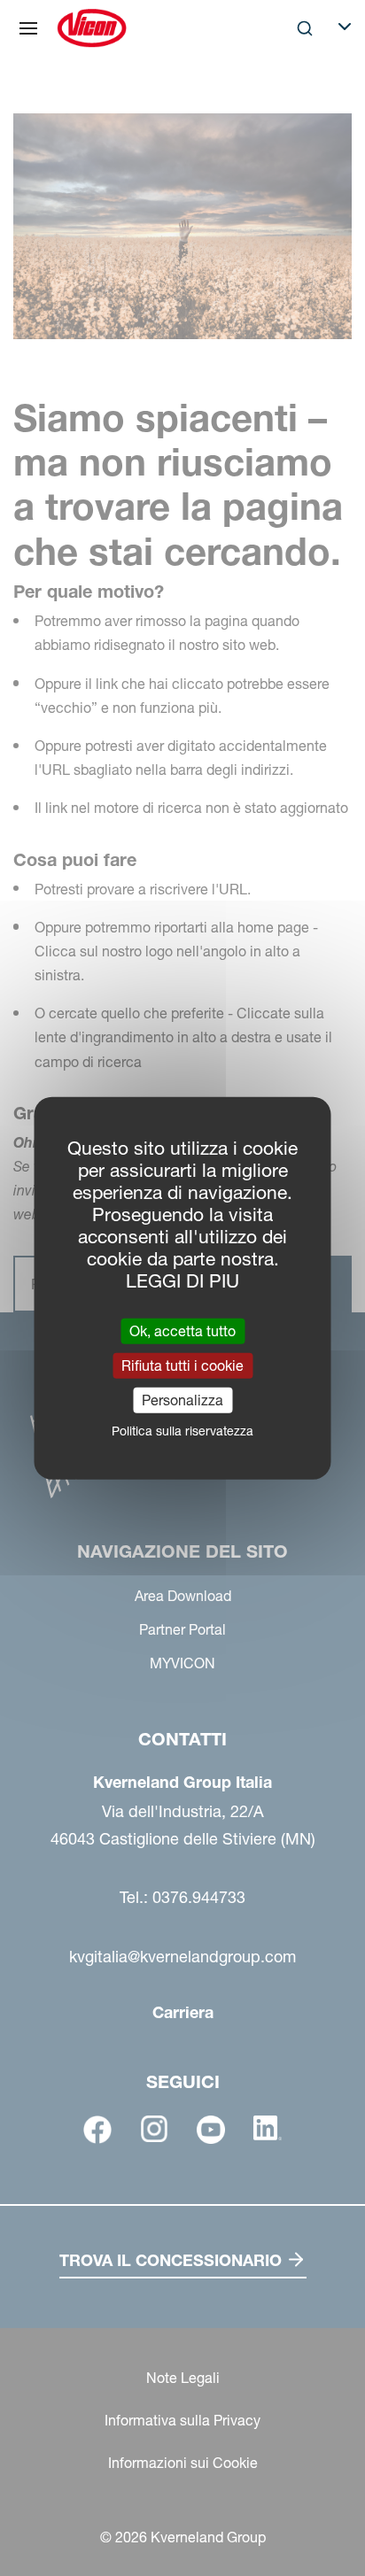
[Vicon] (92, 28)
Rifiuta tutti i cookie (182, 1365)
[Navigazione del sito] (28, 28)
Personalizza (182, 1400)
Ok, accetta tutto (182, 1330)
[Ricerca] (292, 101)
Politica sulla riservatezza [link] (182, 1431)
